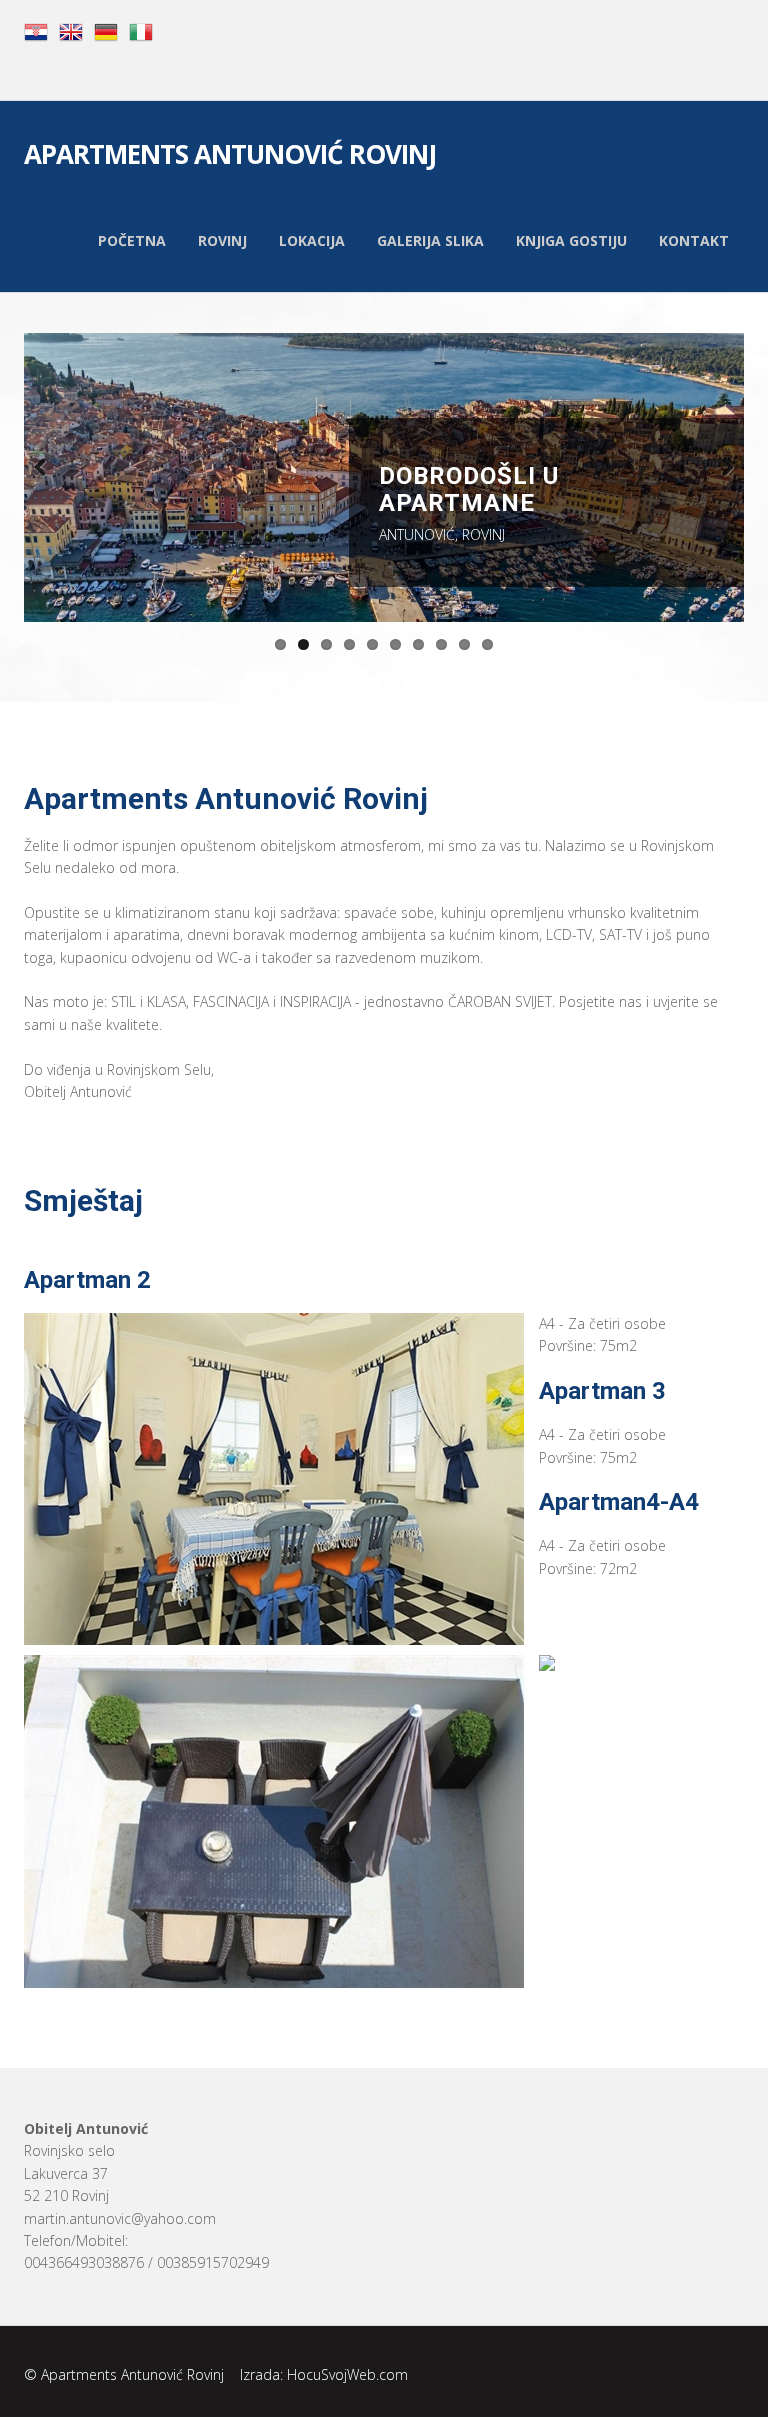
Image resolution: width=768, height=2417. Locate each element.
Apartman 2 (87, 1280)
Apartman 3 (602, 1391)
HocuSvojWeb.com (347, 2374)
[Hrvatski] (36, 30)
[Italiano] (141, 30)
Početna (132, 240)
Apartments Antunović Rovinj (230, 156)
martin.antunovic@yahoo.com (120, 2218)
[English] (71, 30)
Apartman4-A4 (619, 1502)
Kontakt (694, 240)
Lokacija (312, 240)
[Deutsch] (106, 30)
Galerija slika (430, 240)
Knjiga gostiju (571, 240)
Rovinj (222, 240)
